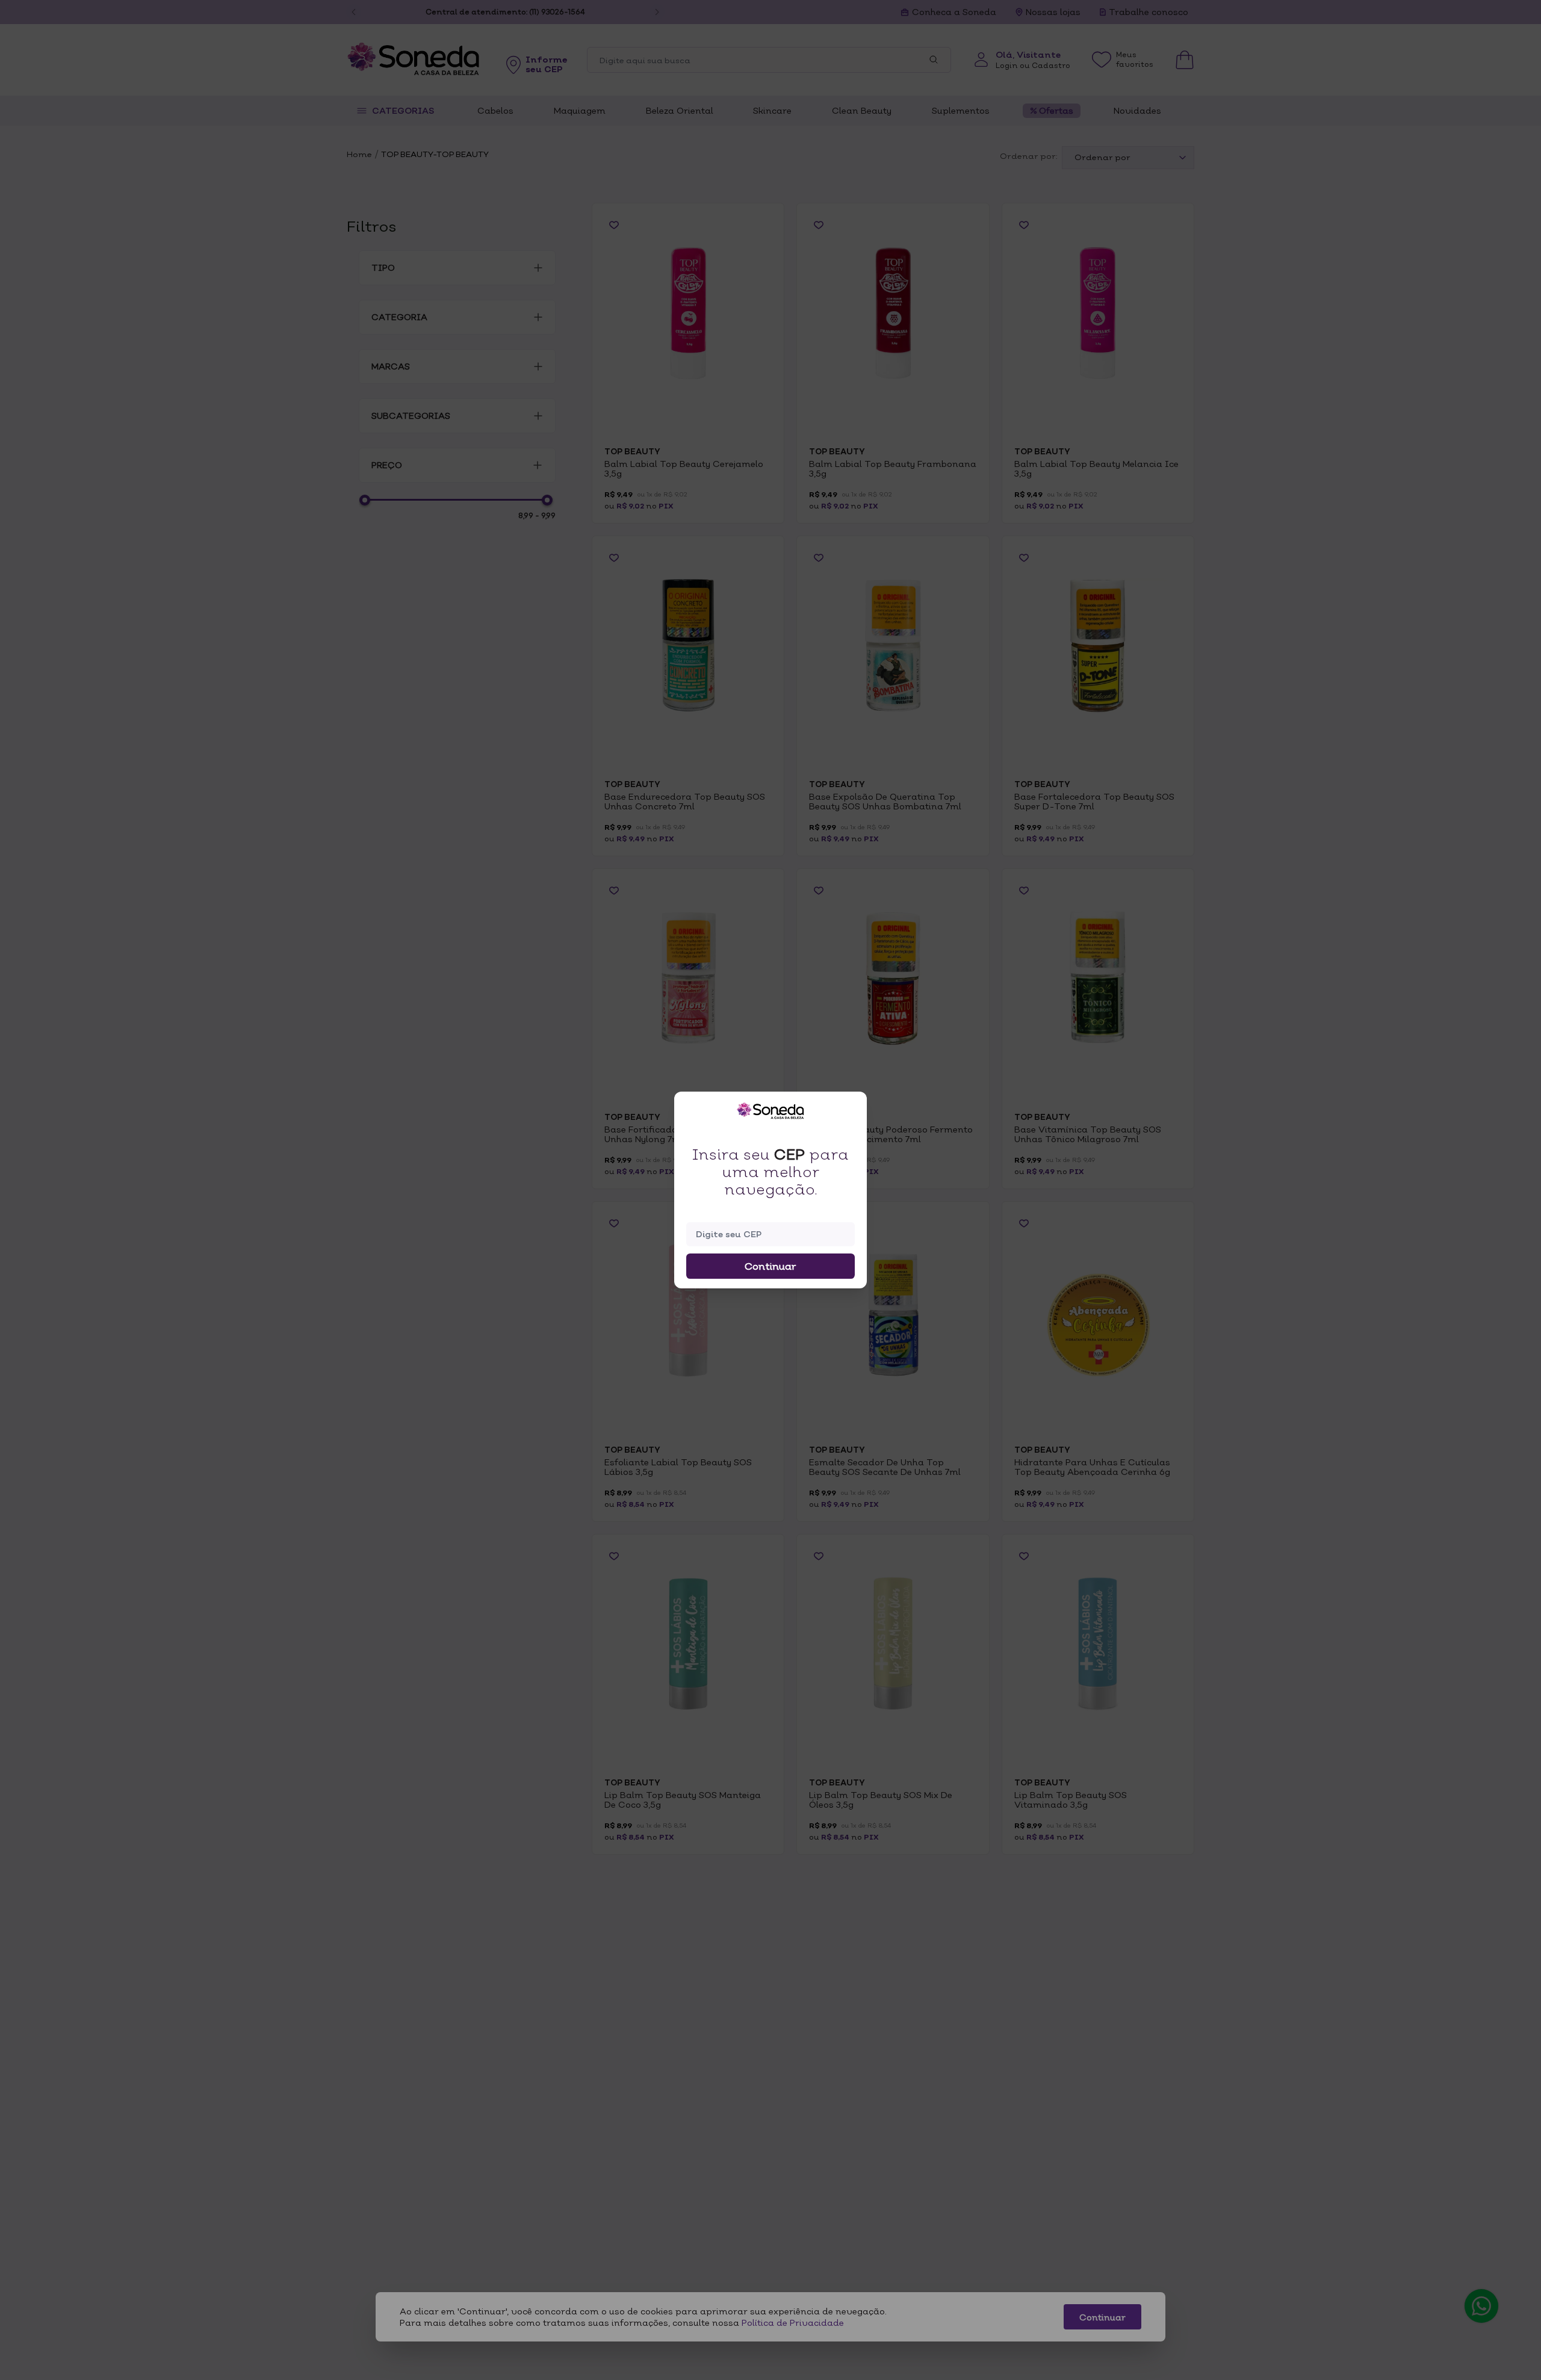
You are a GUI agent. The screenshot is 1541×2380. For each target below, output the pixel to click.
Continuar (770, 1266)
